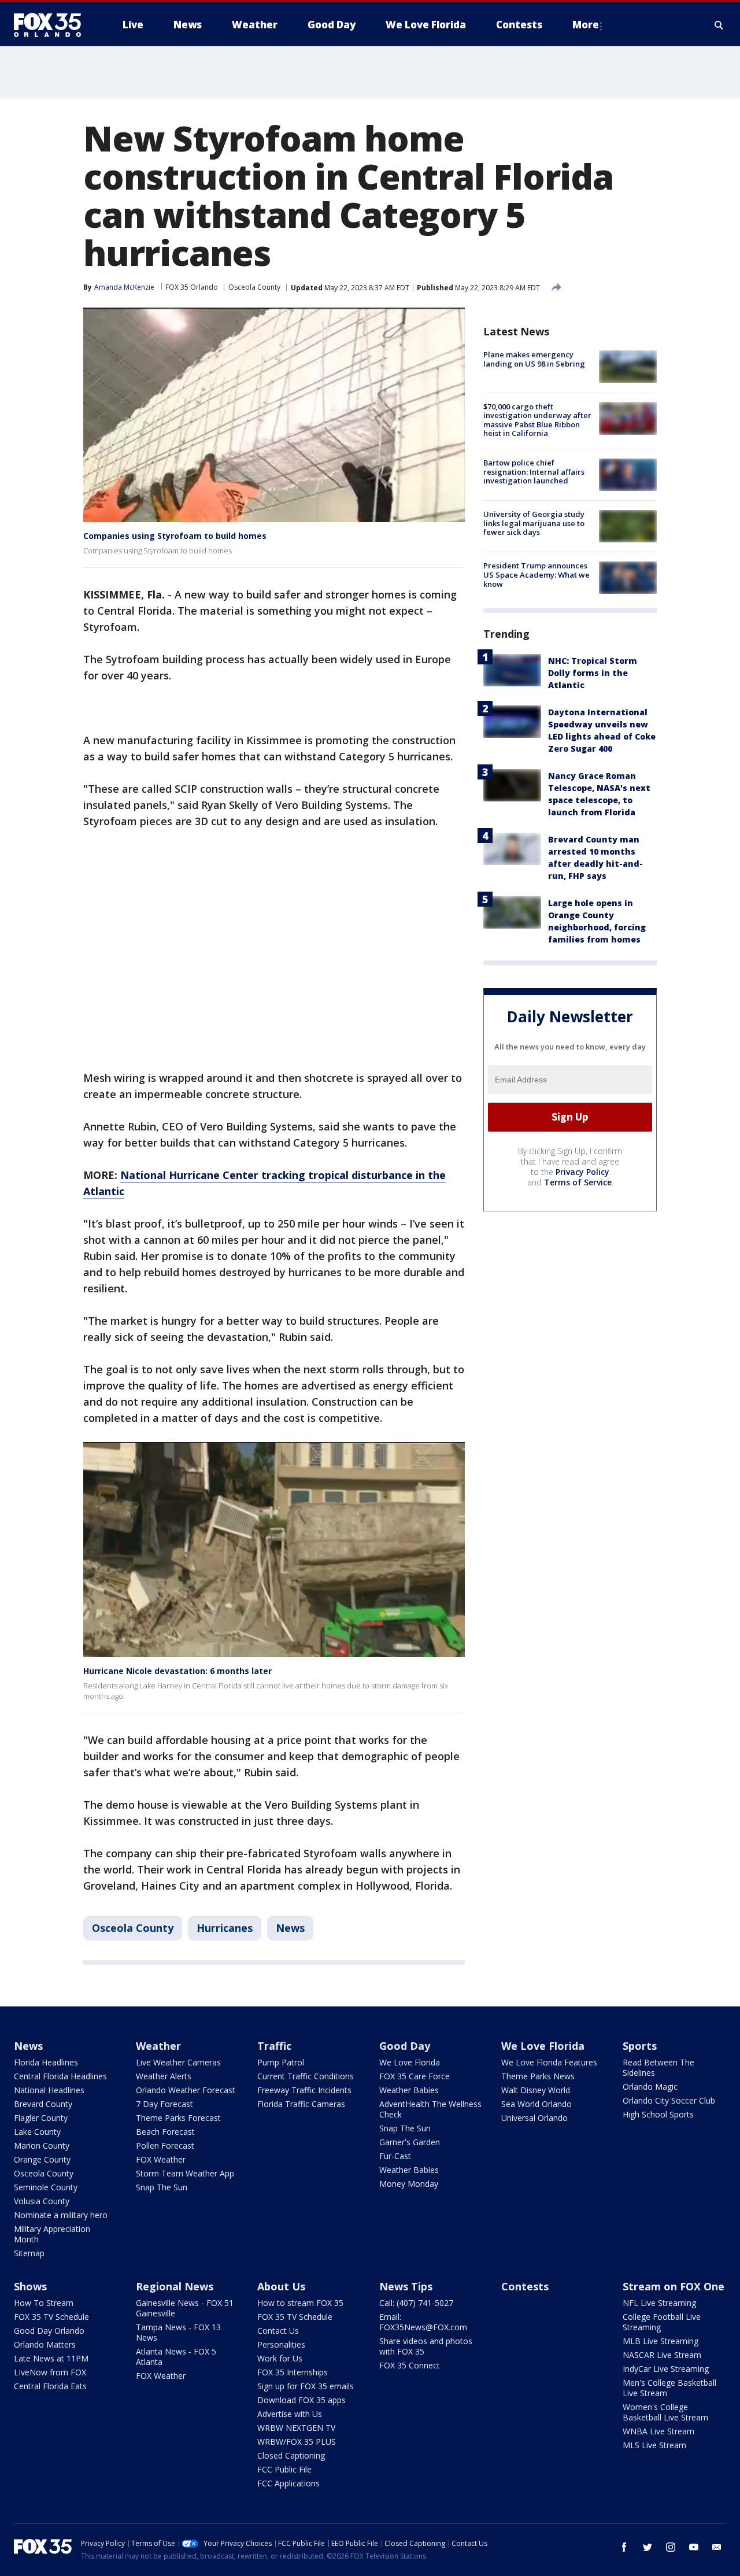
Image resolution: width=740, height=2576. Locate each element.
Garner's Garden (410, 2142)
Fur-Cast (395, 2156)
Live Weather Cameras (178, 2062)
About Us (281, 2286)
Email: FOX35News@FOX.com (423, 2322)
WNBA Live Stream (658, 2431)
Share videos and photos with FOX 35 (426, 2346)
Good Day (405, 2046)
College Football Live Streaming (662, 2322)
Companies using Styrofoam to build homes (175, 536)
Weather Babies (409, 2090)
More (586, 25)
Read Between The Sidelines (658, 2067)
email (717, 2547)
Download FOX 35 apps (301, 2400)
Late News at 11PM (51, 2358)
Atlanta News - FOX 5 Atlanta (176, 2357)
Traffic (274, 2046)
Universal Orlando (534, 2118)
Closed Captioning (291, 2455)
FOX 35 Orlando (192, 287)
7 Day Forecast (164, 2104)
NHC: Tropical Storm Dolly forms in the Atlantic (593, 672)
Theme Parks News (538, 2076)
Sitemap (29, 2253)
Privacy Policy (582, 1171)
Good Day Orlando (49, 2331)
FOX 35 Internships (293, 2372)
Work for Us (280, 2358)
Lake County (37, 2132)
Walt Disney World (536, 2090)
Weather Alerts (164, 2076)
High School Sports (658, 2114)
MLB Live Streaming (661, 2341)
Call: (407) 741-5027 (416, 2303)
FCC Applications (288, 2483)
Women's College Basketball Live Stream (665, 2412)
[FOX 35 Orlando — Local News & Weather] (52, 25)
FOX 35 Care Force (415, 2076)
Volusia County (42, 2201)
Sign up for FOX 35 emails (306, 2386)
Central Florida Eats (50, 2386)
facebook (624, 2547)
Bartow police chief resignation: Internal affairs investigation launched (534, 472)
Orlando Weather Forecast (186, 2090)
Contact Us (278, 2331)
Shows (30, 2286)
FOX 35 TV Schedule (51, 2317)
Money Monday (409, 2184)
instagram (671, 2547)
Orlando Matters (45, 2344)
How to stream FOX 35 (300, 2303)
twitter (647, 2547)
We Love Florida (410, 2062)
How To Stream (44, 2303)
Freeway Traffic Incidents (304, 2090)
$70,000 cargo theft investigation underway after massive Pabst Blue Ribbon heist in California (537, 420)
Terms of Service (578, 1182)
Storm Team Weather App (185, 2173)
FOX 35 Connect (410, 2365)
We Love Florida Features (549, 2062)
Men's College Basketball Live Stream (669, 2388)
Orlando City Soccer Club (669, 2100)
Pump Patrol (281, 2062)
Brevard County (43, 2104)
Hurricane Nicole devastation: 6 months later (177, 1671)
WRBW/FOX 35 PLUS (297, 2442)
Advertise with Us (290, 2414)
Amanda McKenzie (124, 287)
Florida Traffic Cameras (301, 2104)
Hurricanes (225, 1928)
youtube (694, 2547)
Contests (525, 2286)
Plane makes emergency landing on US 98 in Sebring (534, 359)
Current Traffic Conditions (306, 2076)
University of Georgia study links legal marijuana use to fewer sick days (534, 523)
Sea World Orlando (536, 2104)
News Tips (406, 2286)
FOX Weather (161, 2159)
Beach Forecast (165, 2132)
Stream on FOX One (674, 2286)
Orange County (42, 2159)
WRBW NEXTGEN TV (296, 2428)
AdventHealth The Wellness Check (430, 2109)
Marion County (42, 2146)
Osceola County (254, 287)
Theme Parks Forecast (178, 2118)
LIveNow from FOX (50, 2372)
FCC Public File (284, 2469)
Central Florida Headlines (60, 2076)
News (290, 1928)
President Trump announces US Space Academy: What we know (536, 574)
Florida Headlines (46, 2062)
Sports (640, 2046)
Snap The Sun (162, 2187)
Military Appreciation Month (52, 2234)
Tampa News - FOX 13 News (178, 2332)
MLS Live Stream (654, 2445)
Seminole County (46, 2187)
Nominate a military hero (61, 2215)
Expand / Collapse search (719, 25)
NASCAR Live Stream (662, 2355)
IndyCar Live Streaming (666, 2369)
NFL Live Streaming (659, 2303)
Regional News (175, 2286)
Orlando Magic (650, 2087)
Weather (158, 2046)
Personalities (281, 2344)
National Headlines (49, 2090)
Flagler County (41, 2118)
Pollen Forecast (165, 2146)
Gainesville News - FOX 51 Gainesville (185, 2308)
